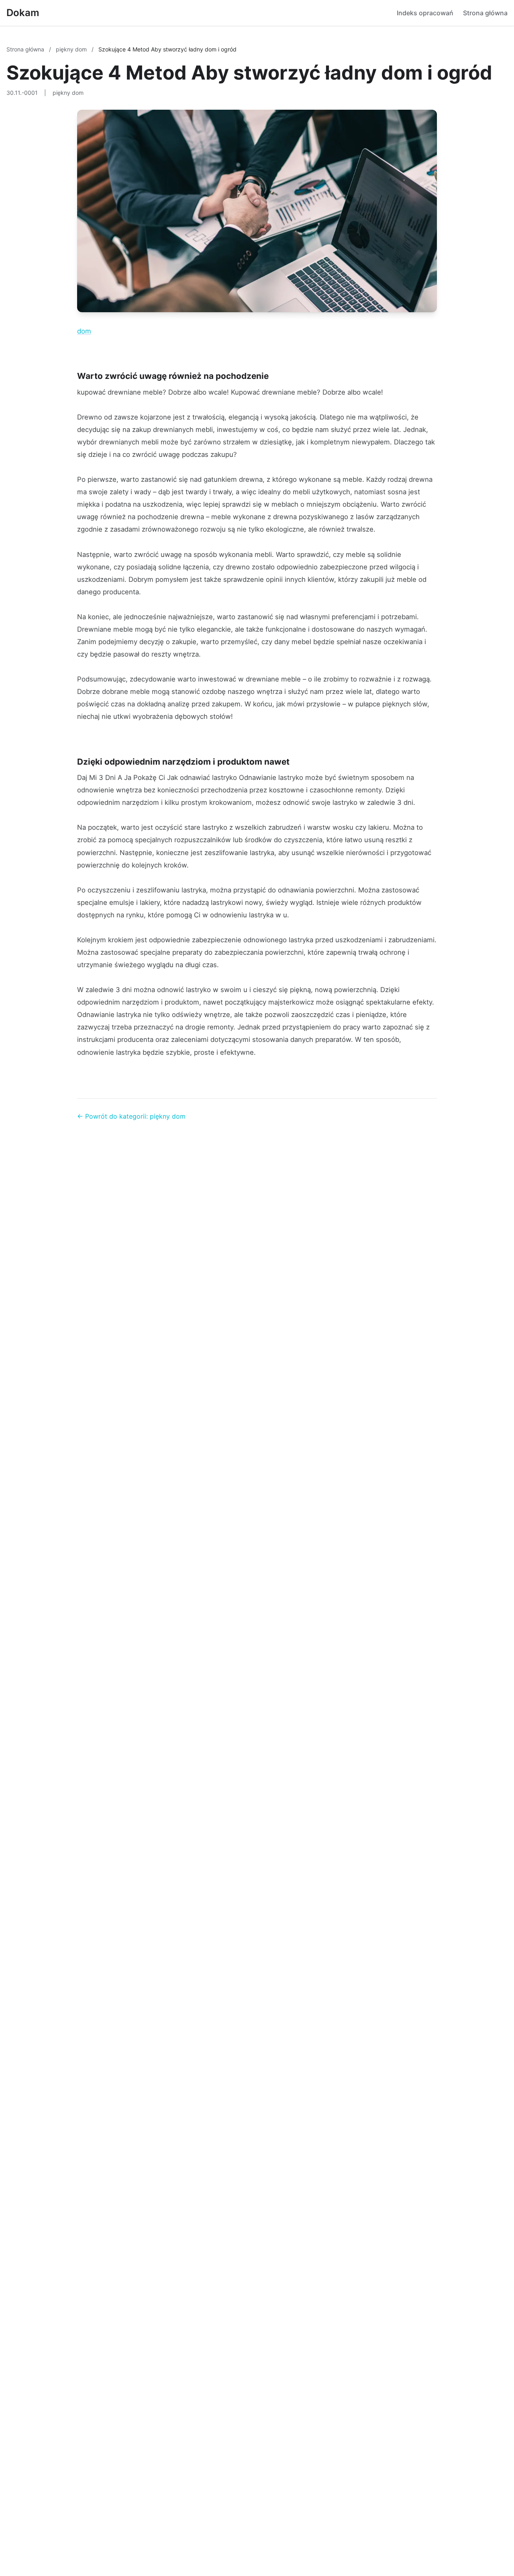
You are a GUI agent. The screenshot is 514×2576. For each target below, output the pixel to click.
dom (84, 331)
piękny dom (72, 49)
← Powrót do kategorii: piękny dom (131, 1116)
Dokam (23, 13)
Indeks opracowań (425, 13)
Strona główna (485, 13)
